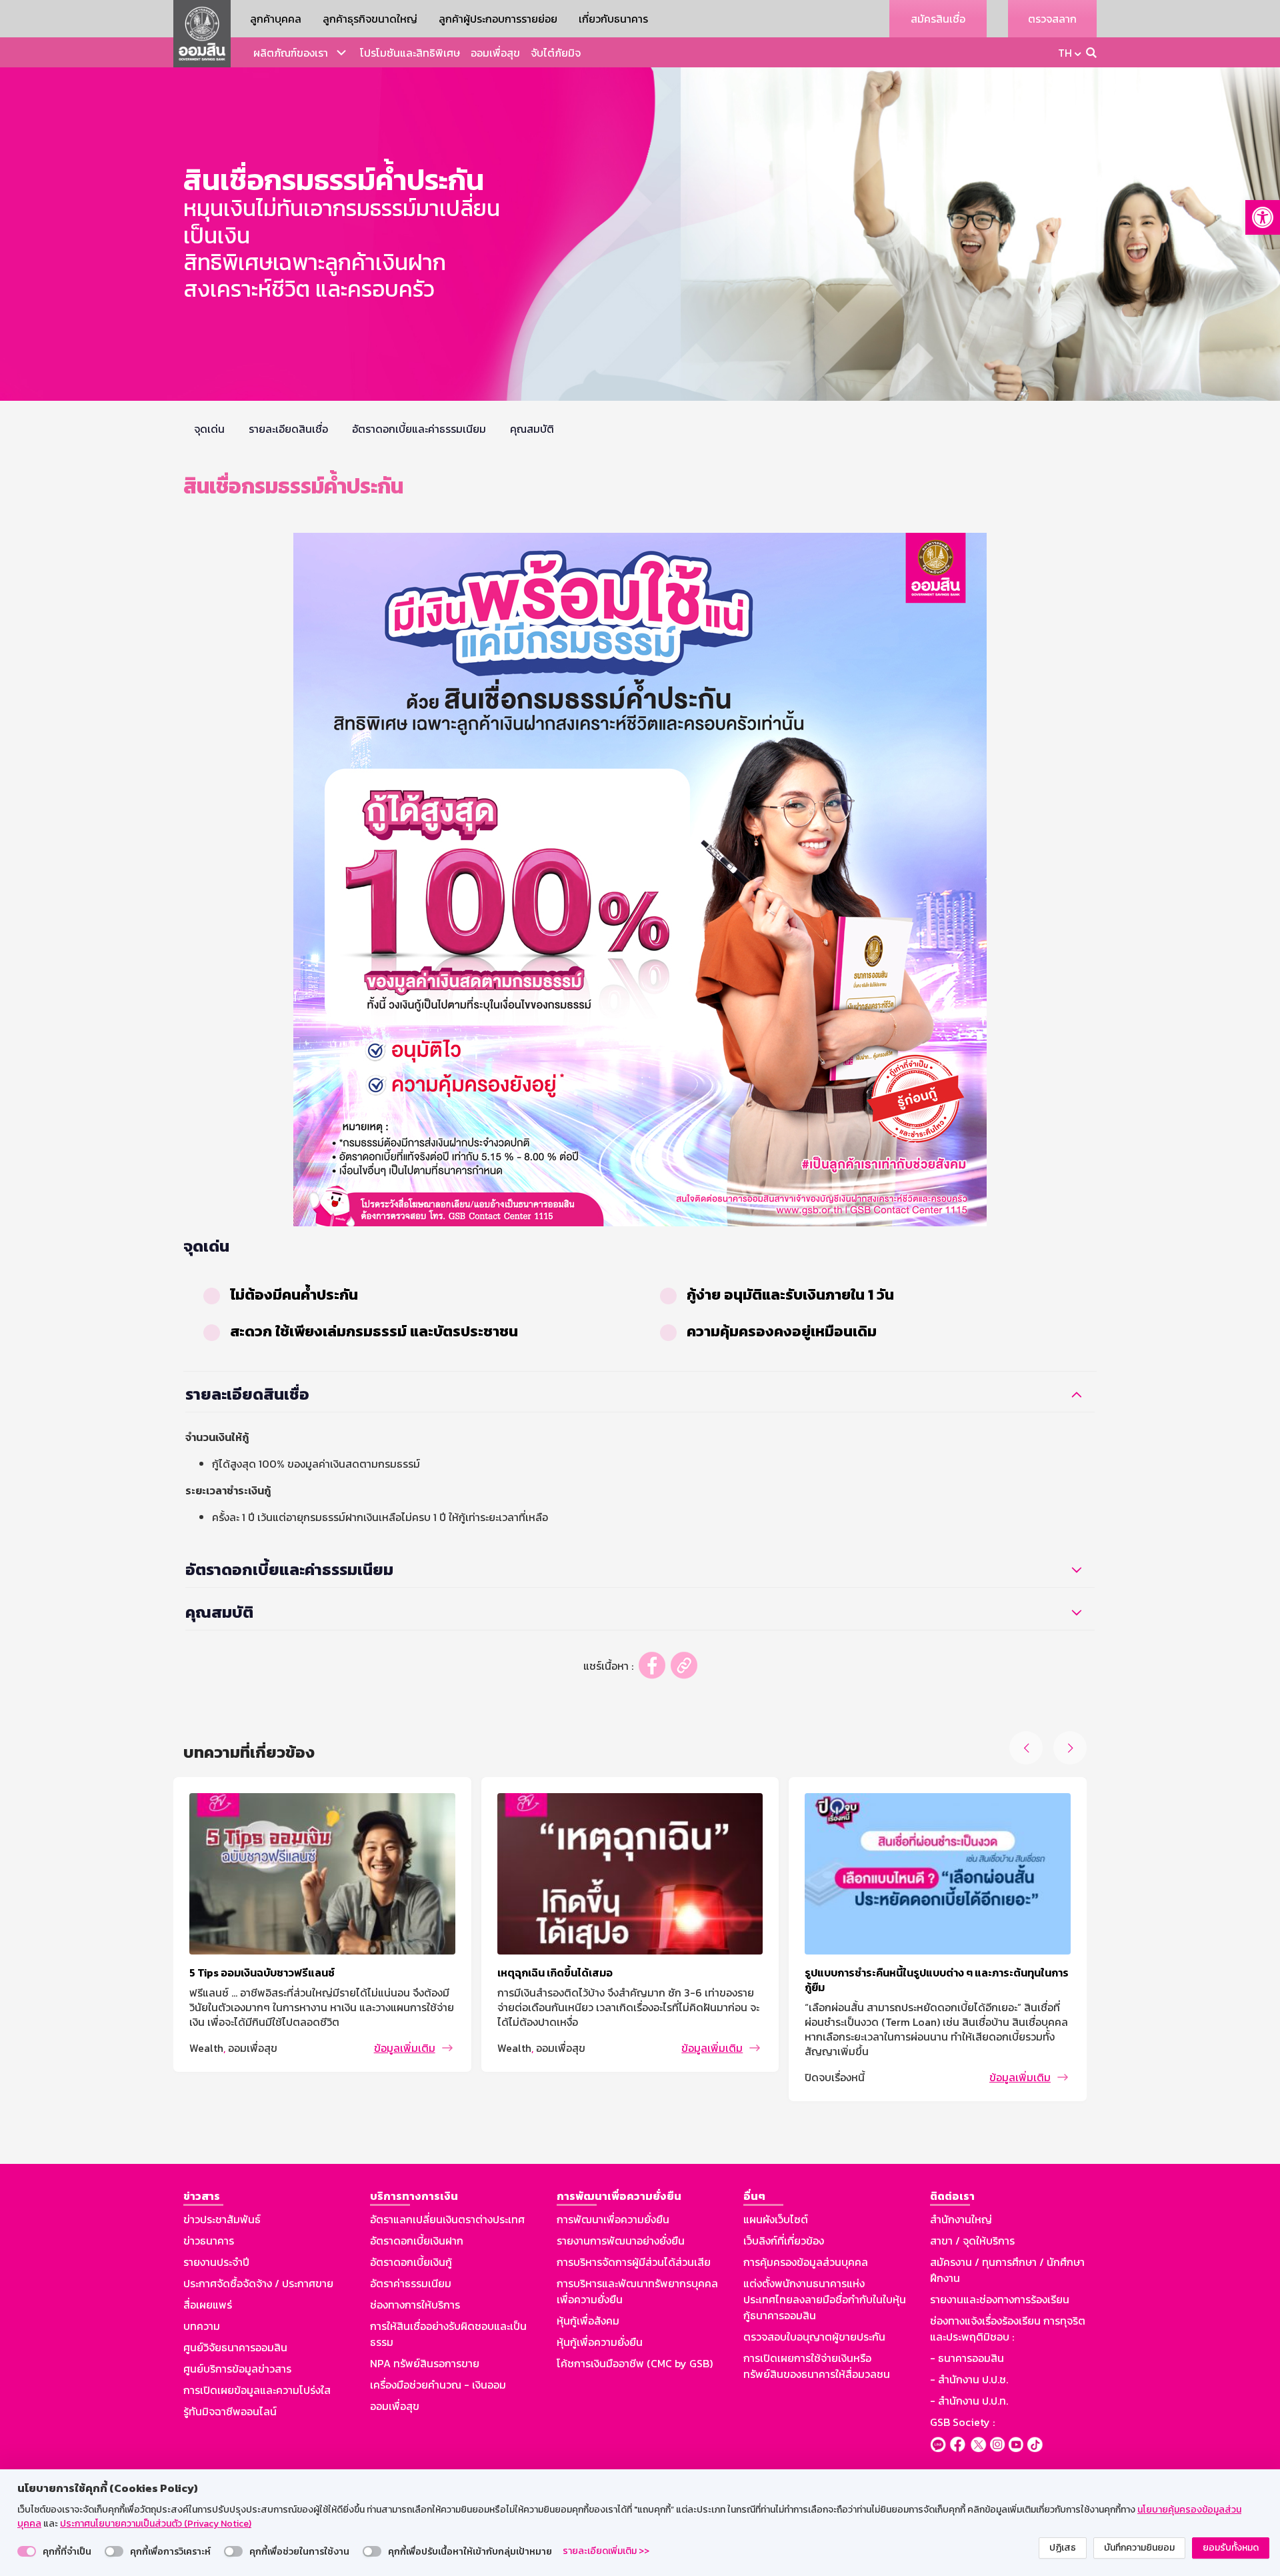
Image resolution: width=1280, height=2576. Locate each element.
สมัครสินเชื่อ (938, 19)
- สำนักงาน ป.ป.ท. (969, 2401)
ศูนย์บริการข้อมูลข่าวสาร (237, 2369)
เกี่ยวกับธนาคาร (613, 19)
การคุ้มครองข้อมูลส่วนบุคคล (806, 2262)
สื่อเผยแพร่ (208, 2305)
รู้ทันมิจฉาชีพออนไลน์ (230, 2411)
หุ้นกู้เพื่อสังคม (588, 2321)
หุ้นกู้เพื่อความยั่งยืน (600, 2342)
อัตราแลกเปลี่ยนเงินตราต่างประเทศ (447, 2219)
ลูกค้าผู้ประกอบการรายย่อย (498, 19)
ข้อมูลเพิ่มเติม (405, 2048)
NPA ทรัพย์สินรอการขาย (425, 2363)
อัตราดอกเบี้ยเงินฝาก (417, 2241)
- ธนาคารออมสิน (967, 2358)
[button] (1263, 217)
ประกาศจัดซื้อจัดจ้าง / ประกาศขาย (258, 2283)
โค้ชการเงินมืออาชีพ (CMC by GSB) (635, 2363)
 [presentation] (1070, 1748)
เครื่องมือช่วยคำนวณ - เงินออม (438, 2385)
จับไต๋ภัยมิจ (556, 53)
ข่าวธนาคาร (209, 2241)
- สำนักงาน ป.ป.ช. (969, 2379)
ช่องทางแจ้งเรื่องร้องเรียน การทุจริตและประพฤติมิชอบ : (1008, 2329)
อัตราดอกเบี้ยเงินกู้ (411, 2262)
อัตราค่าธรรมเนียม (411, 2283)
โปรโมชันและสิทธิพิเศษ (410, 53)
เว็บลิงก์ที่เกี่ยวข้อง (784, 2241)
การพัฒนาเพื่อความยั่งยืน (613, 2219)
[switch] (27, 2551)
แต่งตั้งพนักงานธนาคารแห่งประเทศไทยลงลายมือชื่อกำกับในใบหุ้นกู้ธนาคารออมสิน (825, 2299)
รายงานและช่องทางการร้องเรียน (1000, 2299)
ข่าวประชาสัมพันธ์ (222, 2219)
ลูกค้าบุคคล (276, 19)
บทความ (202, 2326)
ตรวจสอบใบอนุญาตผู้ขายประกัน (814, 2337)
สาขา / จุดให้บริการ (972, 2241)
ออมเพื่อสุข (495, 53)
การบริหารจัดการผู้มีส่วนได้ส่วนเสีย (634, 2262)
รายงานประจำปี (216, 2262)
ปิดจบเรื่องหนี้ (835, 2077)
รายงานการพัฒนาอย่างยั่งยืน (621, 2241)
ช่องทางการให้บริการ (415, 2305)
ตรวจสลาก (1052, 19)
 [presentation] (1026, 1748)
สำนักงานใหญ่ (961, 2219)
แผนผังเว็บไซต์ (776, 2219)
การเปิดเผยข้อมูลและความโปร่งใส (257, 2390)
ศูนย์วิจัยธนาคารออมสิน (235, 2347)
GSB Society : (962, 2422)
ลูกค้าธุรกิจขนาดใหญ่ (370, 19)
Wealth (206, 2048)
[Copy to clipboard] (684, 1665)
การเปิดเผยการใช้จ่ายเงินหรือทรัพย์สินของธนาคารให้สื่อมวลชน (817, 2366)
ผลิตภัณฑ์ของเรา (291, 53)
